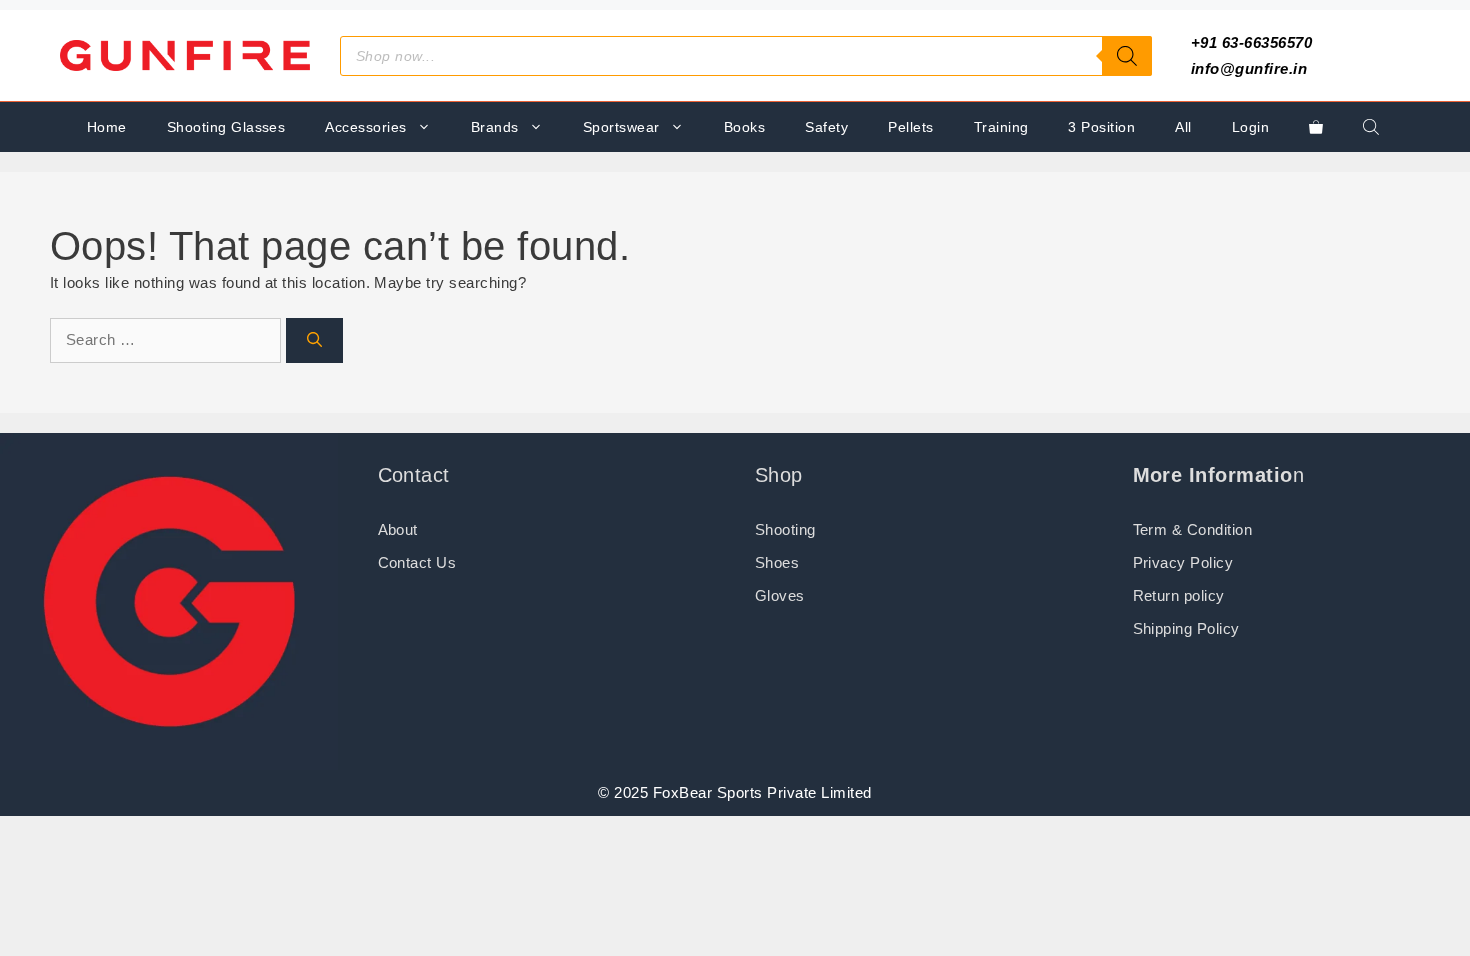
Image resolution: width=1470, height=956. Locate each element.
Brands (495, 127)
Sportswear (621, 127)
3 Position (1101, 127)
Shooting (785, 529)
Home (107, 127)
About (398, 529)
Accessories (365, 127)
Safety (826, 127)
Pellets (910, 127)
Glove (775, 595)
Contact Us (417, 562)
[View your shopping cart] (1316, 127)
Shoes (777, 562)
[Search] (1127, 56)
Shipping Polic (1182, 628)
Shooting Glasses (226, 127)
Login (1250, 127)
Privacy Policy (1183, 562)
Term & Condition (1193, 529)
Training (1001, 127)
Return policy (1179, 595)
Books (744, 127)
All (1183, 127)
